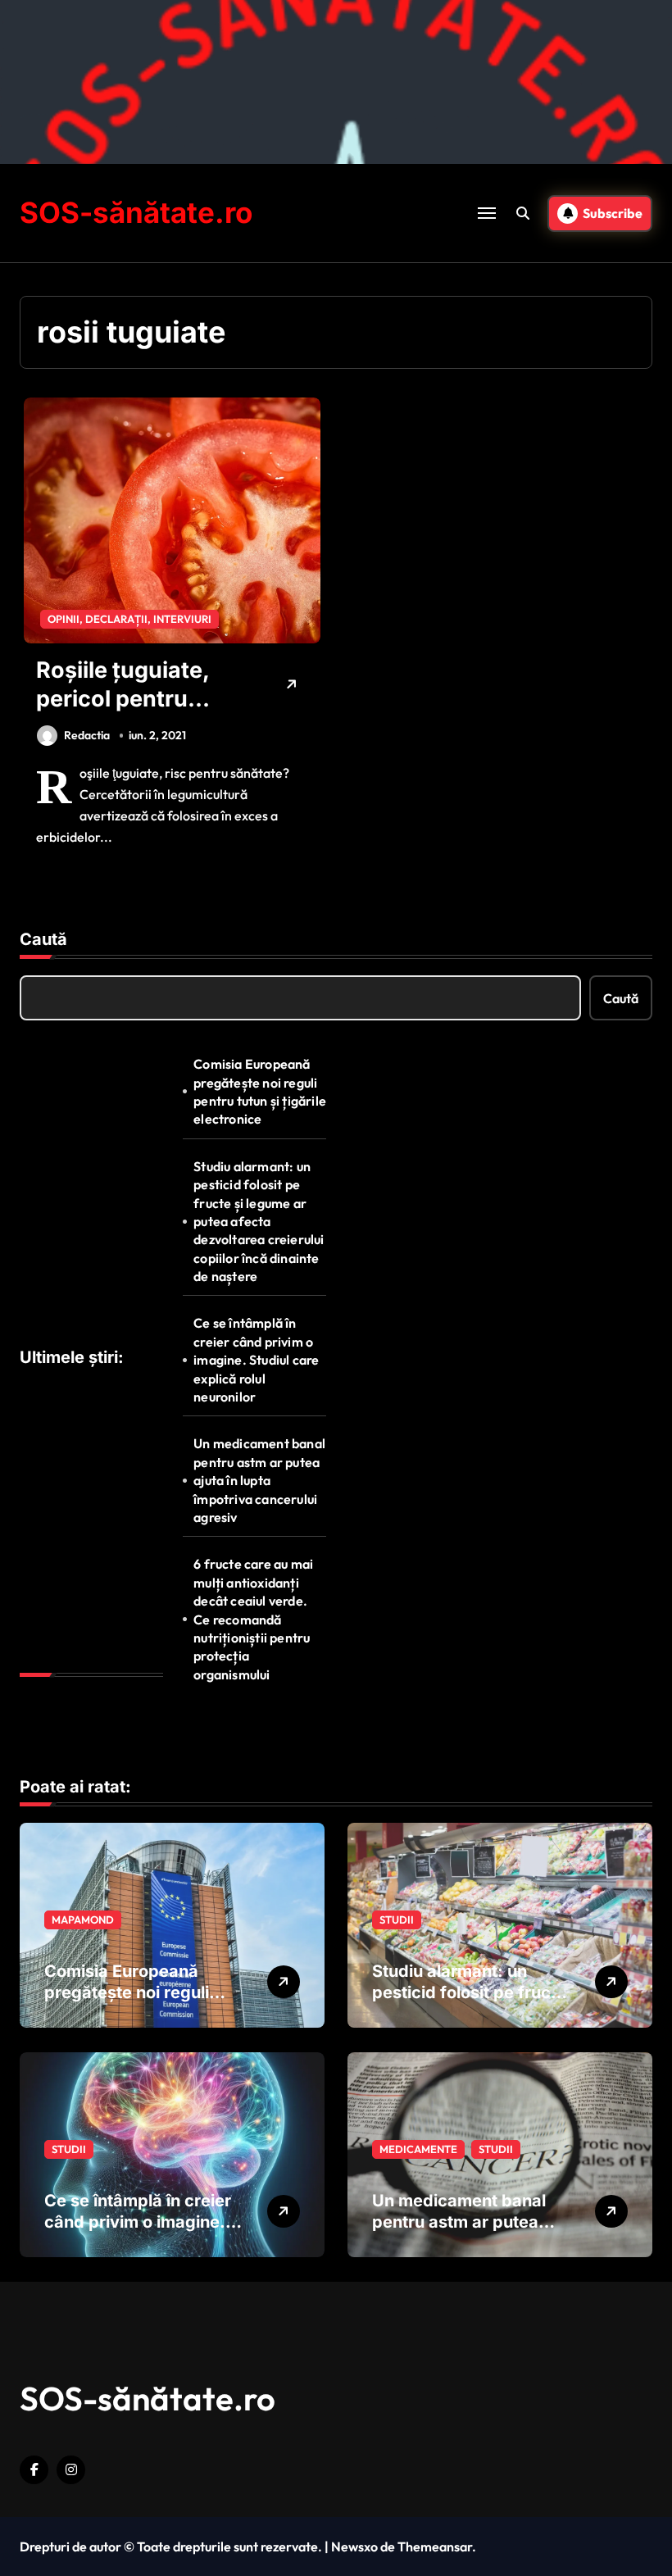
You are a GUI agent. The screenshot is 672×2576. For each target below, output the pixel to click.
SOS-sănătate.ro (136, 212)
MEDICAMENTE (418, 2149)
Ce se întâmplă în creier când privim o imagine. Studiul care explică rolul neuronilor (256, 1360)
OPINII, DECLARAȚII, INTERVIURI (129, 619)
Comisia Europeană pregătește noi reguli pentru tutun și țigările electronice (260, 1091)
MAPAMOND (83, 1920)
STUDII (397, 1920)
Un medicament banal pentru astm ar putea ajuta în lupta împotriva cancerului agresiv (259, 1480)
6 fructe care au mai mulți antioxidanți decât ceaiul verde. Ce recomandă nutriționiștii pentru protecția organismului (253, 1619)
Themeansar (435, 2546)
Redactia (87, 735)
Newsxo (354, 2546)
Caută (43, 939)
